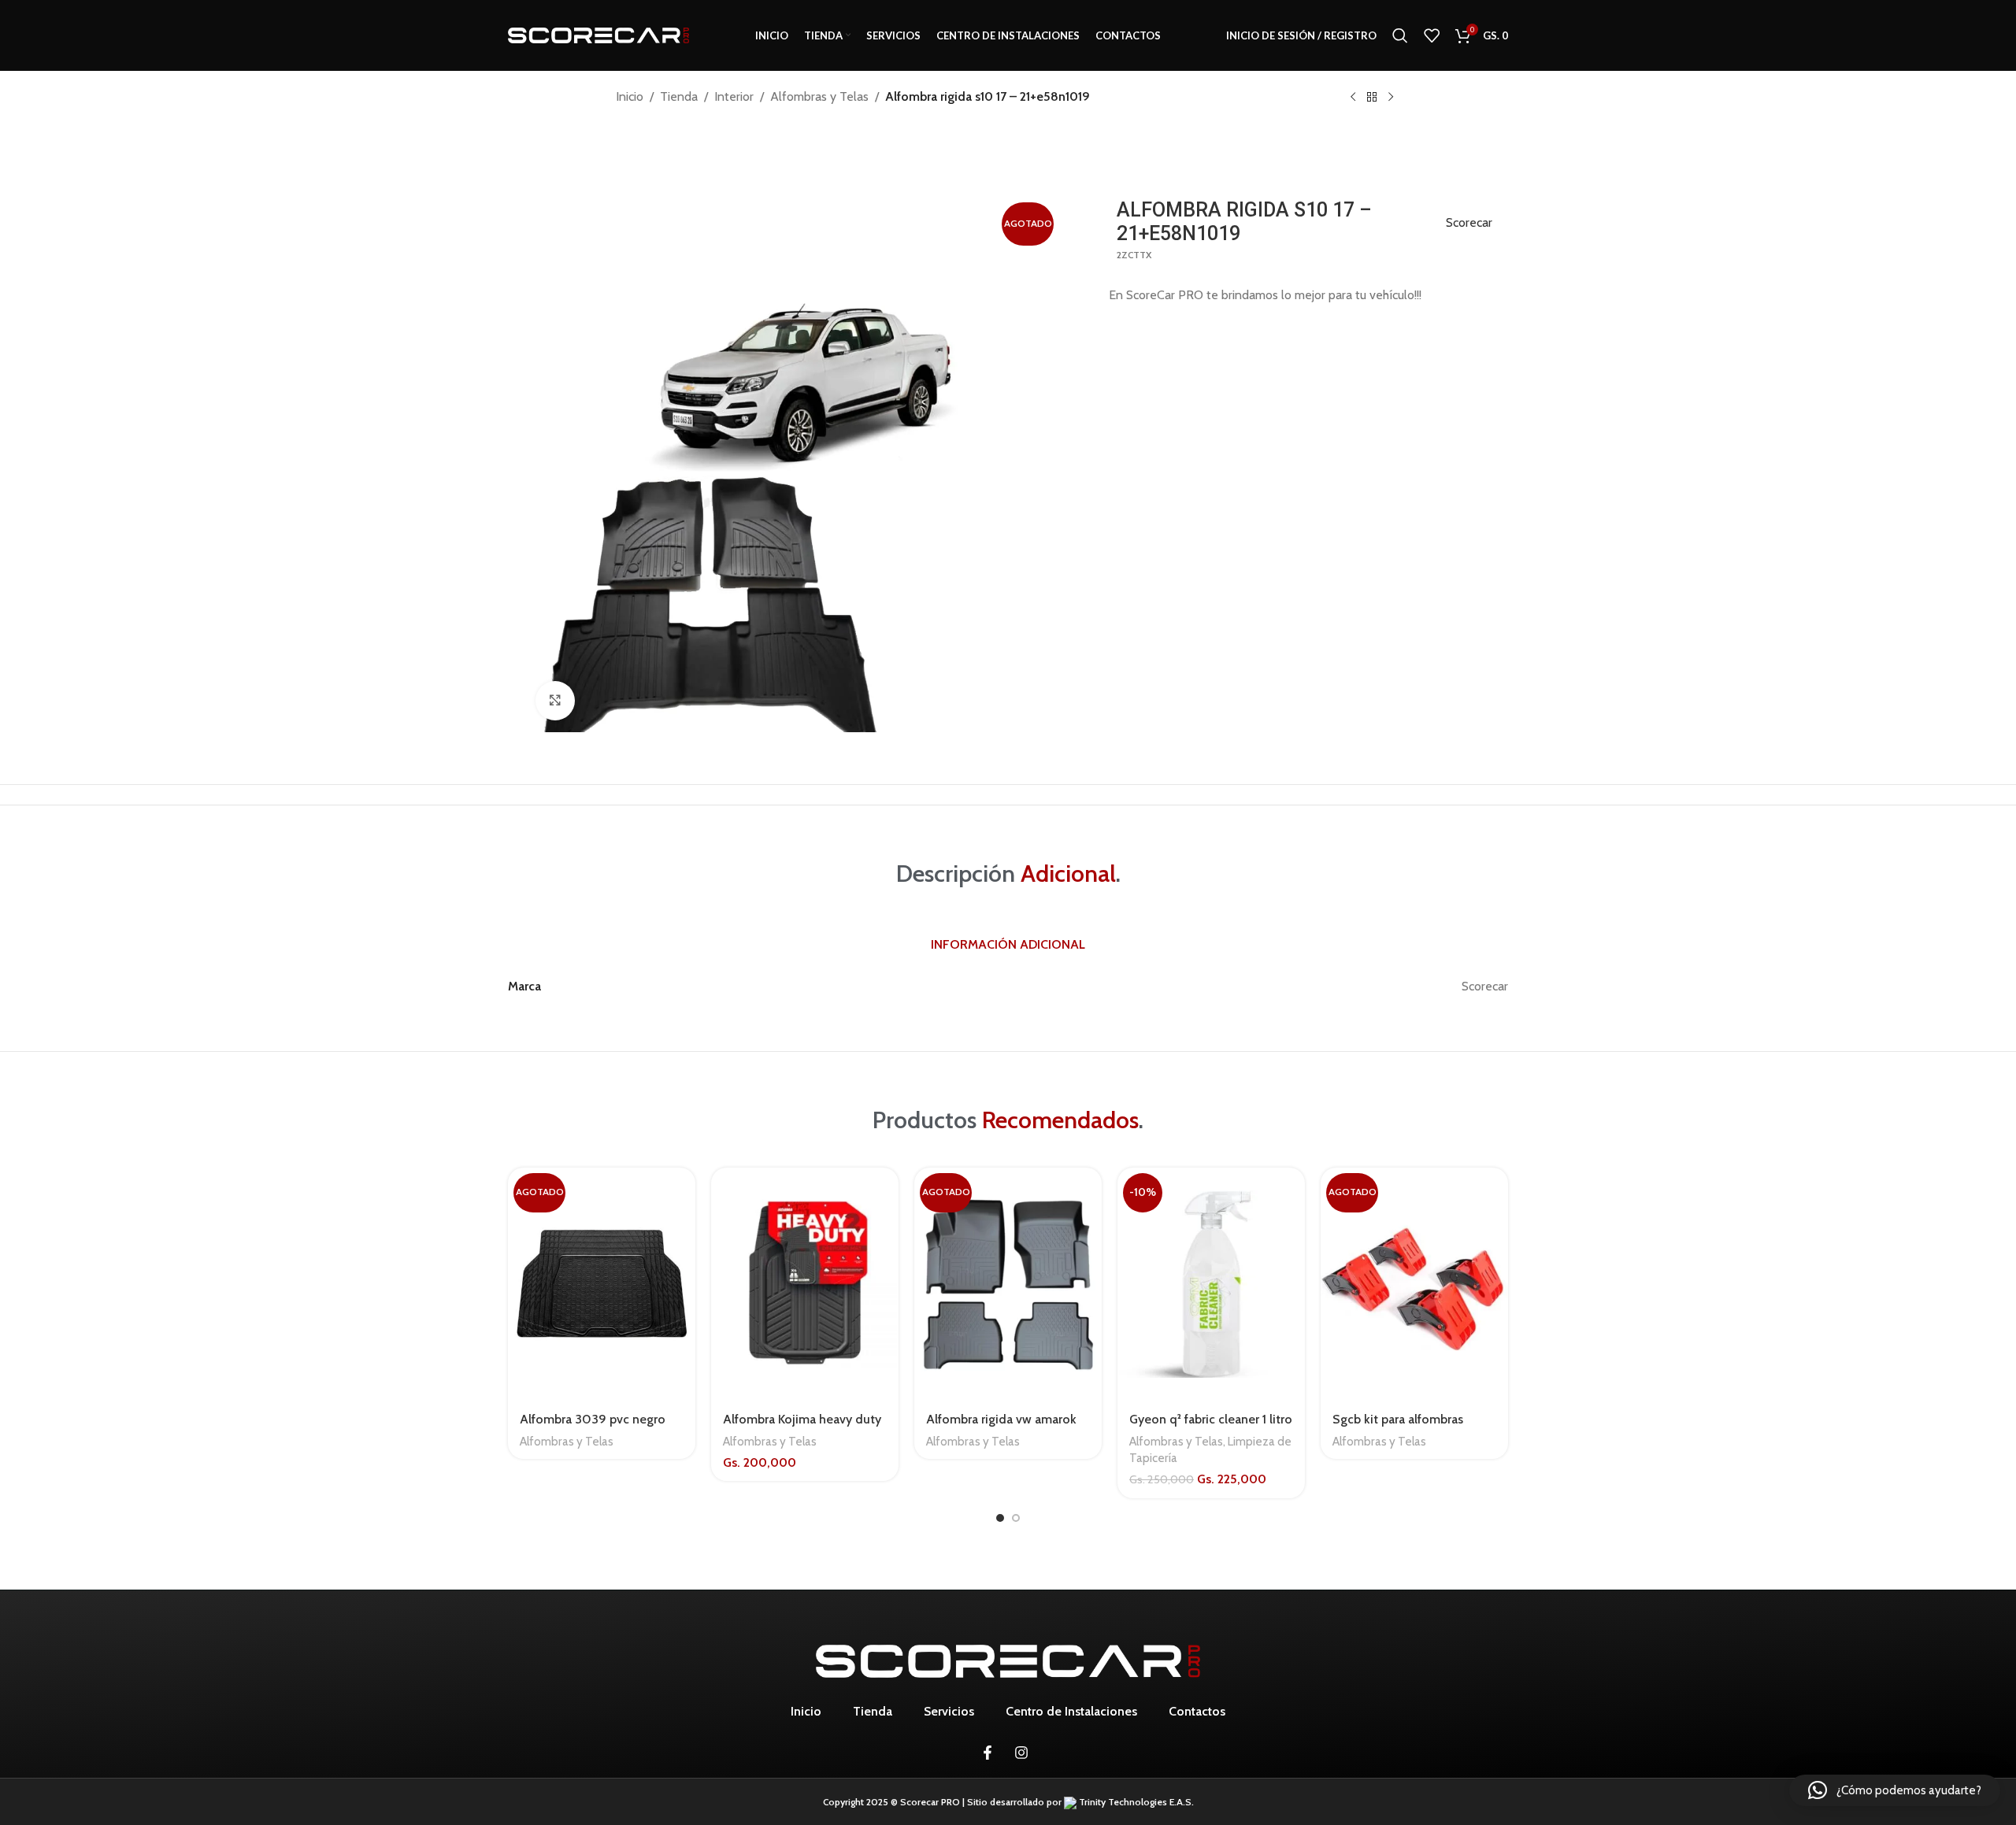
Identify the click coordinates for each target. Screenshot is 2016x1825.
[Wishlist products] (1432, 35)
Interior (734, 96)
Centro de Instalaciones (1071, 1711)
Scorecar (1469, 222)
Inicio (630, 96)
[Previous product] (1353, 98)
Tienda (679, 96)
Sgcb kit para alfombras (1398, 1419)
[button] (1895, 1790)
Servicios (949, 1711)
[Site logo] (598, 34)
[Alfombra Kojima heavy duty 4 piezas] (805, 1285)
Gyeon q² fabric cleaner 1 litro (1211, 1419)
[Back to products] (1372, 98)
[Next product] (1391, 98)
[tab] (1008, 946)
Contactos (1197, 1711)
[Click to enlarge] (555, 701)
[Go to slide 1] (1000, 1518)
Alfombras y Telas (819, 96)
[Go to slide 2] (1016, 1518)
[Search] (1400, 35)
